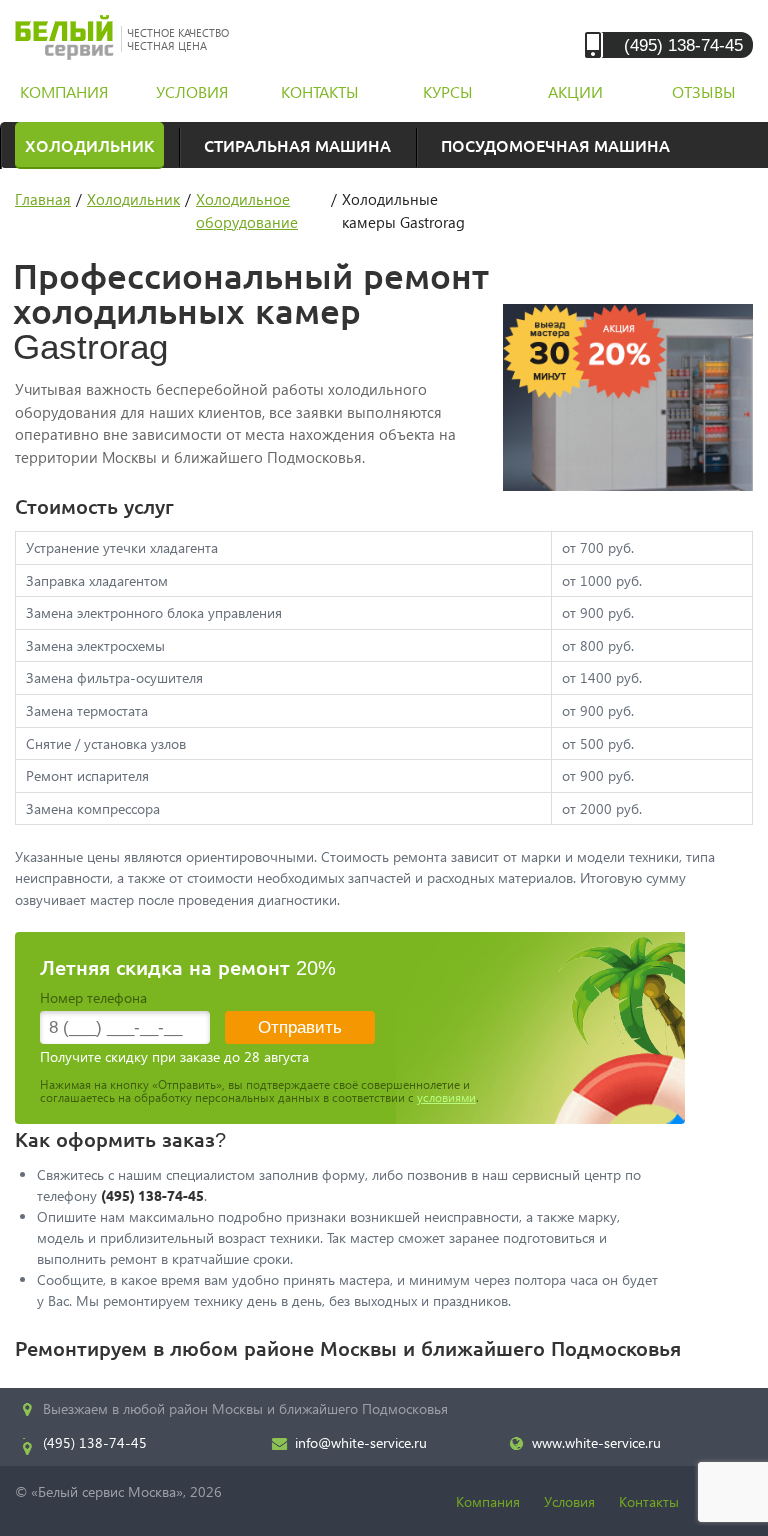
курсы (448, 91)
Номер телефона (93, 997)
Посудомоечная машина (555, 145)
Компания (488, 1501)
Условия (569, 1501)
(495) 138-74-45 (683, 44)
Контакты (649, 1501)
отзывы (704, 91)
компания (64, 91)
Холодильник (89, 145)
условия (192, 91)
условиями (446, 1097)
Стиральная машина (297, 145)
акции (575, 91)
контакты (320, 91)
